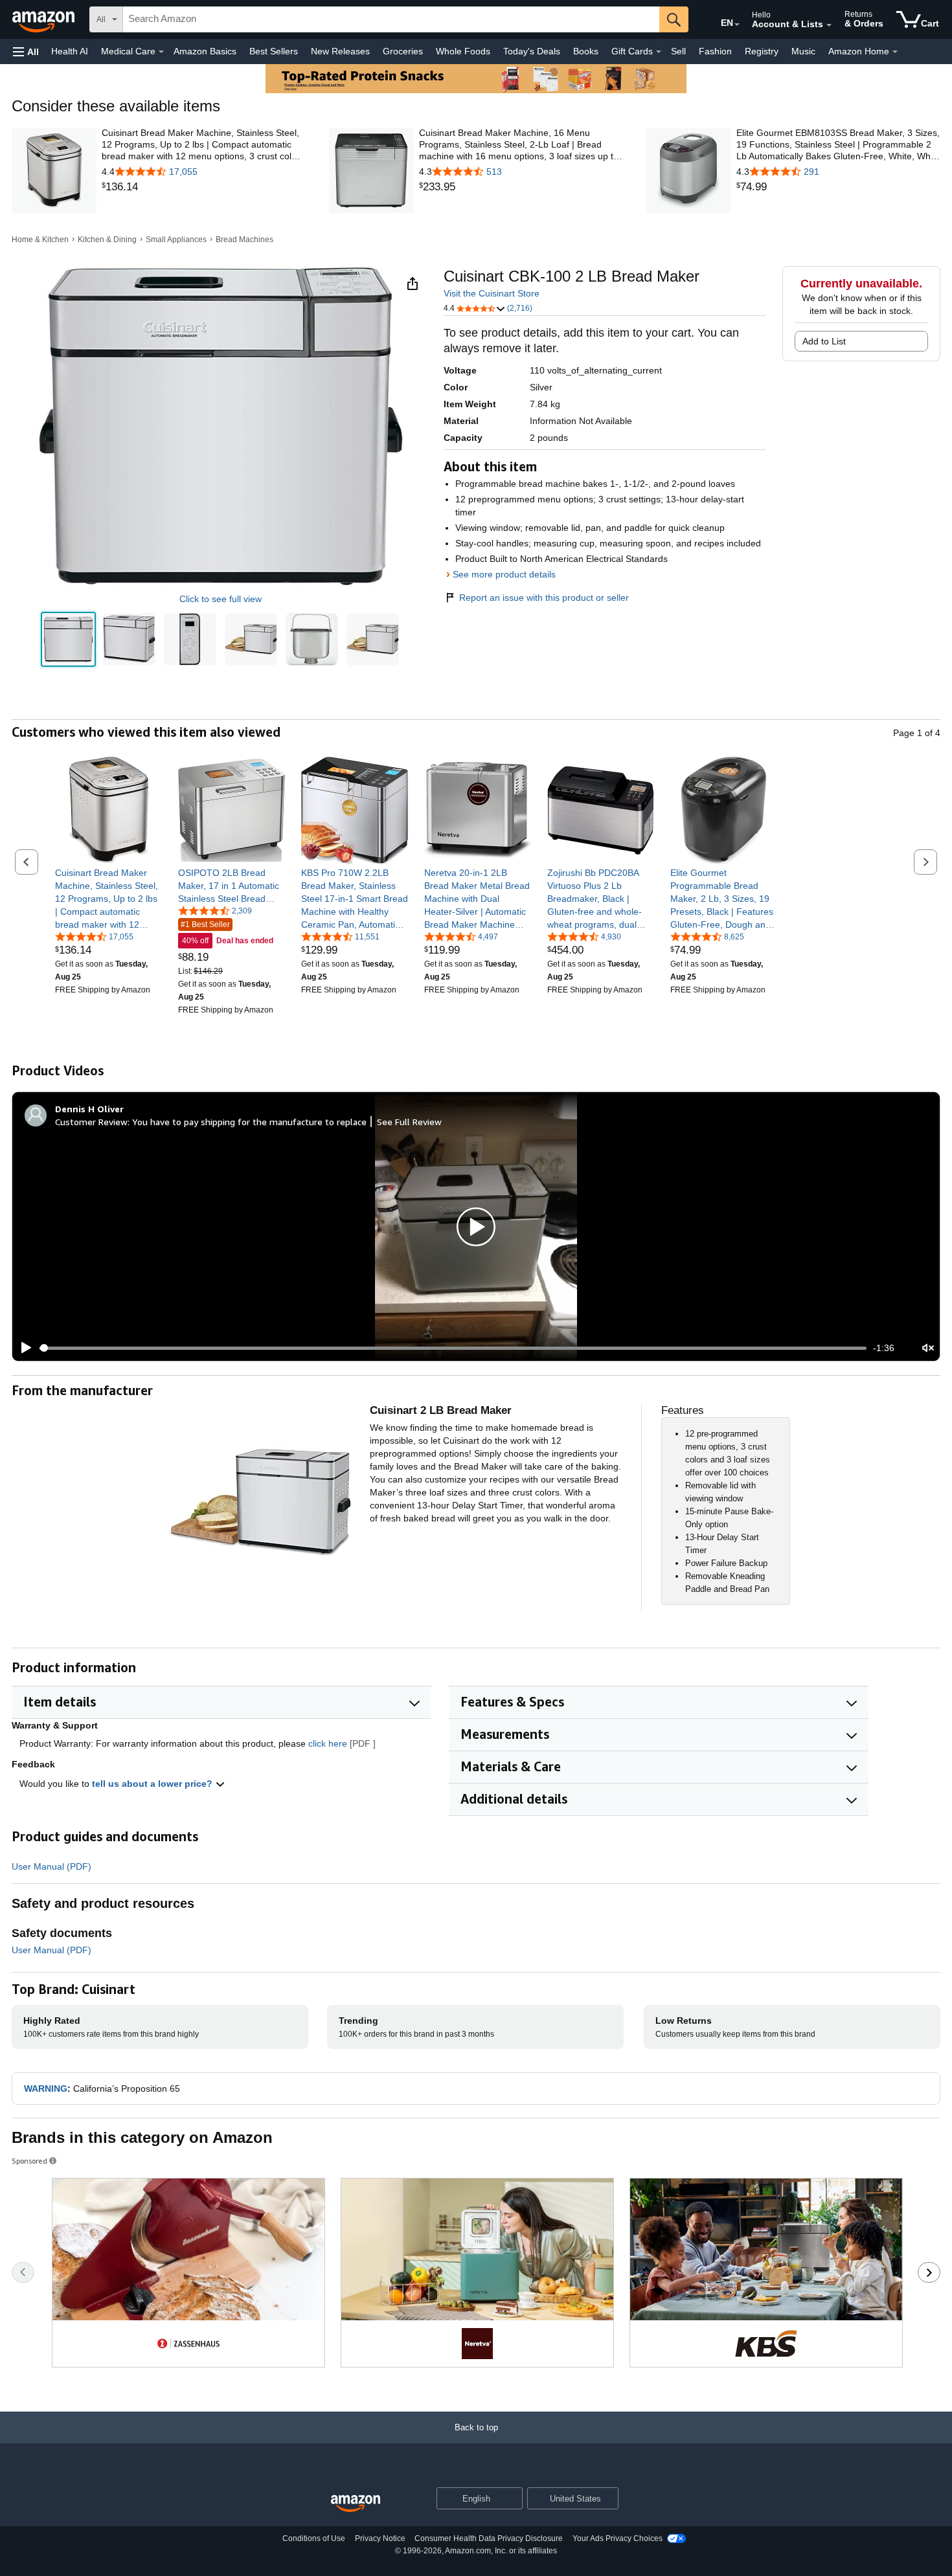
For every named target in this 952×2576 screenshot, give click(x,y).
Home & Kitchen (40, 240)
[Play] (23, 1348)
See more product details (504, 574)
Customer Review (91, 1122)
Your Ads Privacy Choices (618, 2538)
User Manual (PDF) (51, 1866)
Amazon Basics (205, 51)
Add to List (824, 341)
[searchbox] (391, 19)
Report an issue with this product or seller (544, 598)
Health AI (70, 51)
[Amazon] (45, 19)
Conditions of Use (314, 2538)
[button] (26, 51)
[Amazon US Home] (356, 2504)
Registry (762, 51)
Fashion (715, 51)
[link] (204, 187)
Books (586, 51)
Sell (678, 51)
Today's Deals (532, 51)
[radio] (68, 639)
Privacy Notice (380, 2538)
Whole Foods (463, 51)
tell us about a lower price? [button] (153, 1784)
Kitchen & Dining (107, 240)
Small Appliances (176, 240)
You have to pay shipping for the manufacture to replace (249, 1122)
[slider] (453, 1348)
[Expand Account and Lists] (829, 25)
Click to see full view (221, 599)
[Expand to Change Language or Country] (737, 25)
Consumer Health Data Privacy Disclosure (489, 2538)
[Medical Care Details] (161, 52)
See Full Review (409, 1122)
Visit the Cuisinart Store (492, 293)
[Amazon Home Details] (895, 52)
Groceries (403, 51)
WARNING (46, 2089)
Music (803, 51)
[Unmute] (928, 1348)
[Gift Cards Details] (659, 52)
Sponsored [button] (29, 2161)
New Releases (340, 51)
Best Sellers (274, 51)
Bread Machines (244, 240)
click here (328, 1743)
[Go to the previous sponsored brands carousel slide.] (23, 2272)
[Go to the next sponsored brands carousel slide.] (929, 2272)
